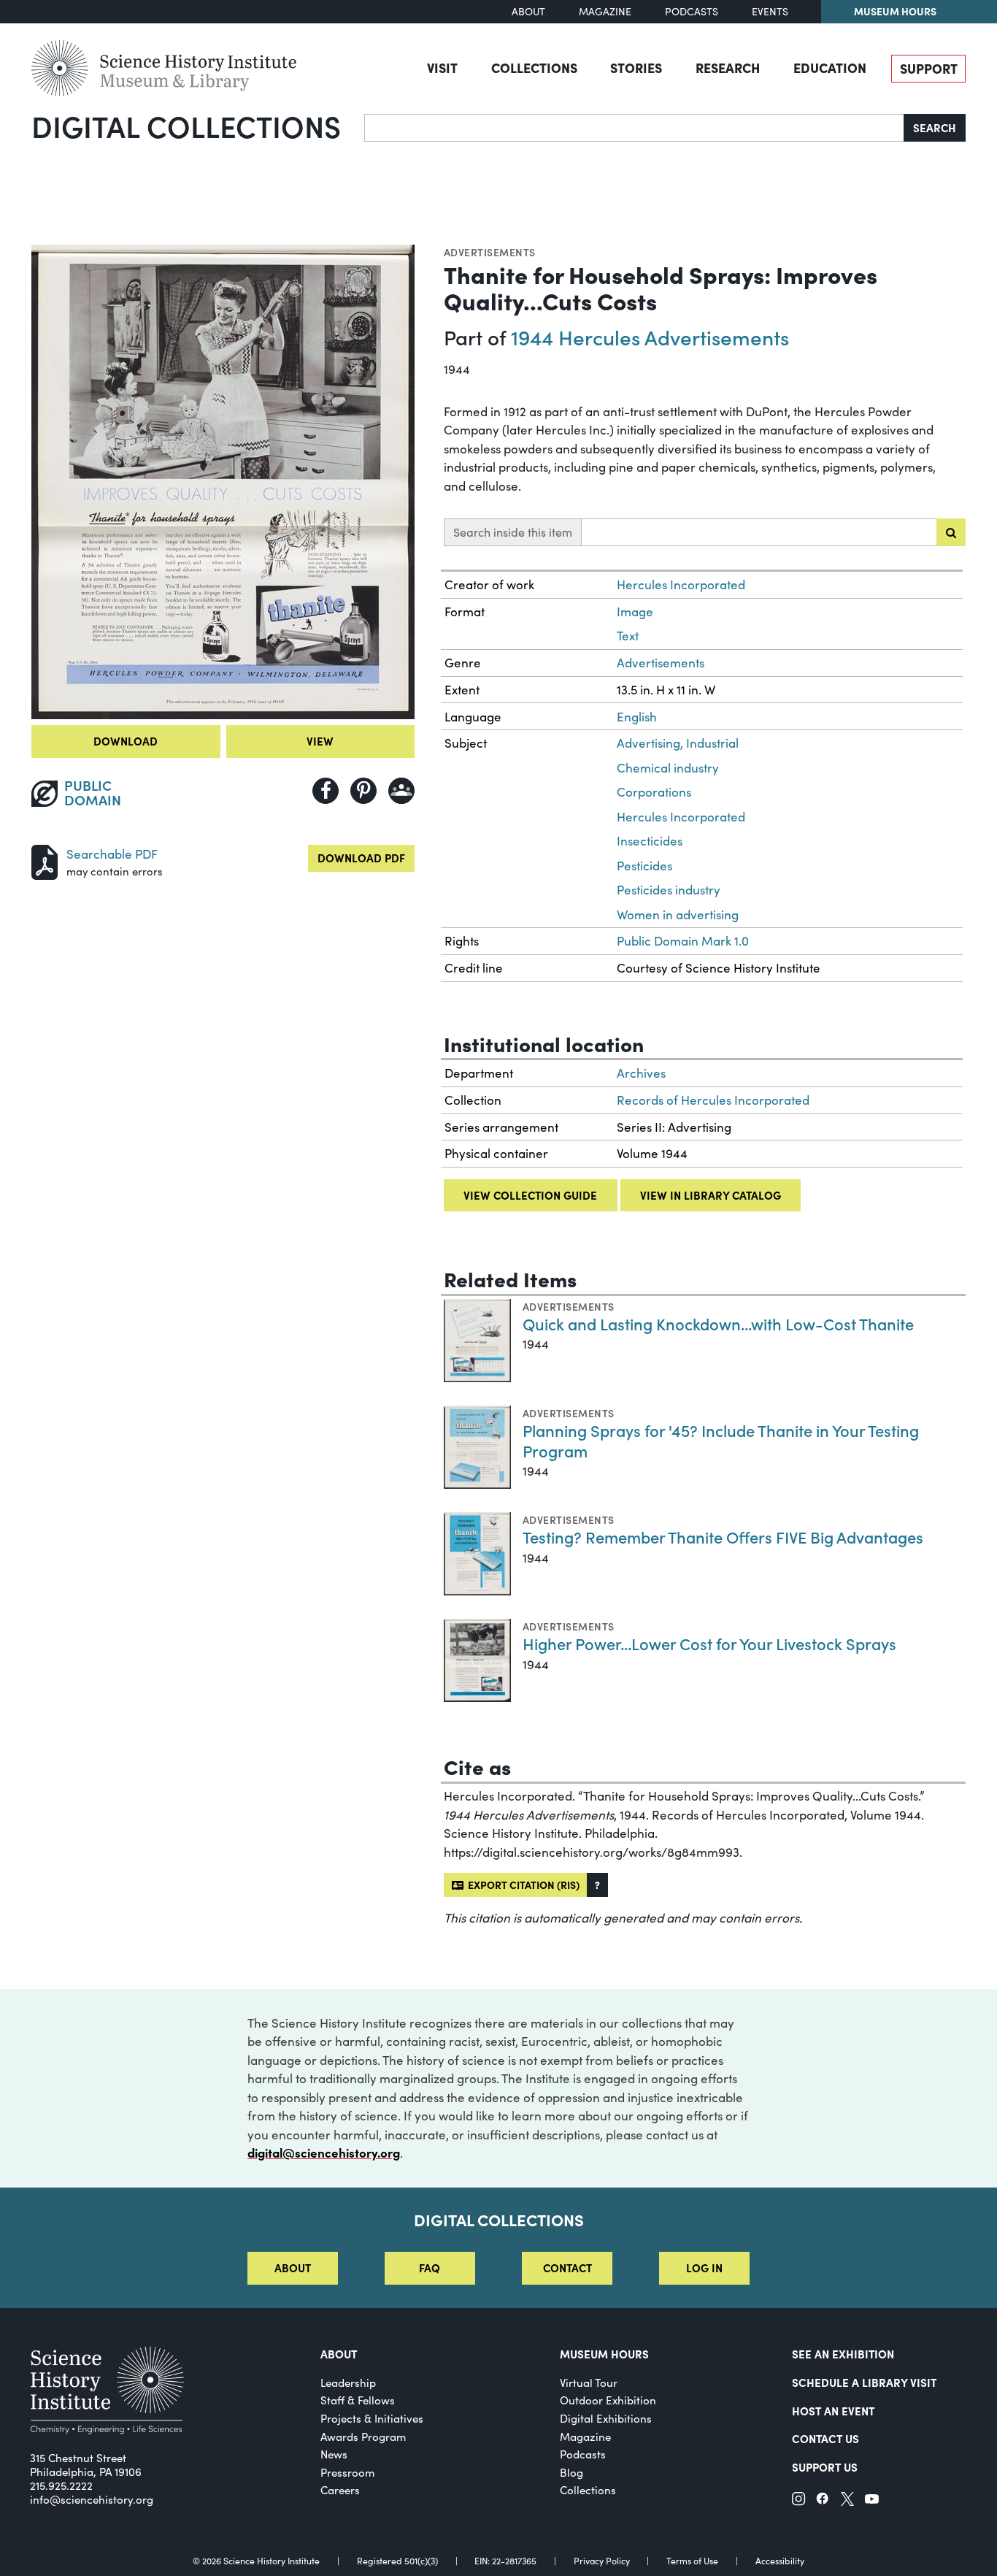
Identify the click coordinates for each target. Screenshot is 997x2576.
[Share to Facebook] (326, 791)
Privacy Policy (602, 2561)
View (320, 741)
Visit (442, 68)
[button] (597, 1885)
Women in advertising (678, 915)
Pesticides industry (669, 890)
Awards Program (363, 2437)
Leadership (348, 2383)
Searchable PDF (112, 854)
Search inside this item (513, 532)
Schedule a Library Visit (864, 2382)
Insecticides (650, 841)
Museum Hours (895, 11)
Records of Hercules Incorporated (713, 1100)
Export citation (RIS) (521, 1885)
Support (929, 68)
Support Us (825, 2467)
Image (635, 612)
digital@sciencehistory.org (324, 2153)
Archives (641, 1073)
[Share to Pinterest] (363, 791)
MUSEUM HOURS (604, 2354)
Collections (534, 68)
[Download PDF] (45, 860)
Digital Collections (186, 126)
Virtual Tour (589, 2383)
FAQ (430, 2268)
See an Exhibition (843, 2354)
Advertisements (490, 252)
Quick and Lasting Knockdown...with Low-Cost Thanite (718, 1323)
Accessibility (780, 2561)
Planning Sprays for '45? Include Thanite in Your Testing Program (721, 1440)
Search (935, 127)
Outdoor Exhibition (608, 2400)
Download (126, 741)
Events (770, 11)
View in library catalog (711, 1195)
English (637, 717)
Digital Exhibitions (606, 2418)
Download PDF (361, 858)
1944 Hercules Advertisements (650, 337)
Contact (567, 2268)
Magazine (605, 11)
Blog (571, 2472)
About (528, 11)
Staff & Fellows (358, 2400)
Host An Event (833, 2411)
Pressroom (347, 2472)
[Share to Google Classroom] (401, 791)
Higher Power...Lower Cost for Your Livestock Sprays (709, 1643)
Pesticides (644, 866)
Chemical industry (668, 768)
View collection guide (530, 1195)
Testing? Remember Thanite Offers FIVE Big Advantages (723, 1537)
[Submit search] (951, 532)
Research (728, 68)
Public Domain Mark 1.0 (683, 941)
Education (830, 68)
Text (628, 636)
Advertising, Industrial (678, 743)
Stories (636, 68)
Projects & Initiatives (372, 2418)
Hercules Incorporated (681, 584)
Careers (340, 2490)
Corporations (654, 792)
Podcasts (692, 11)
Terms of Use (692, 2561)
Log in (704, 2268)
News (334, 2454)
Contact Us (825, 2438)
